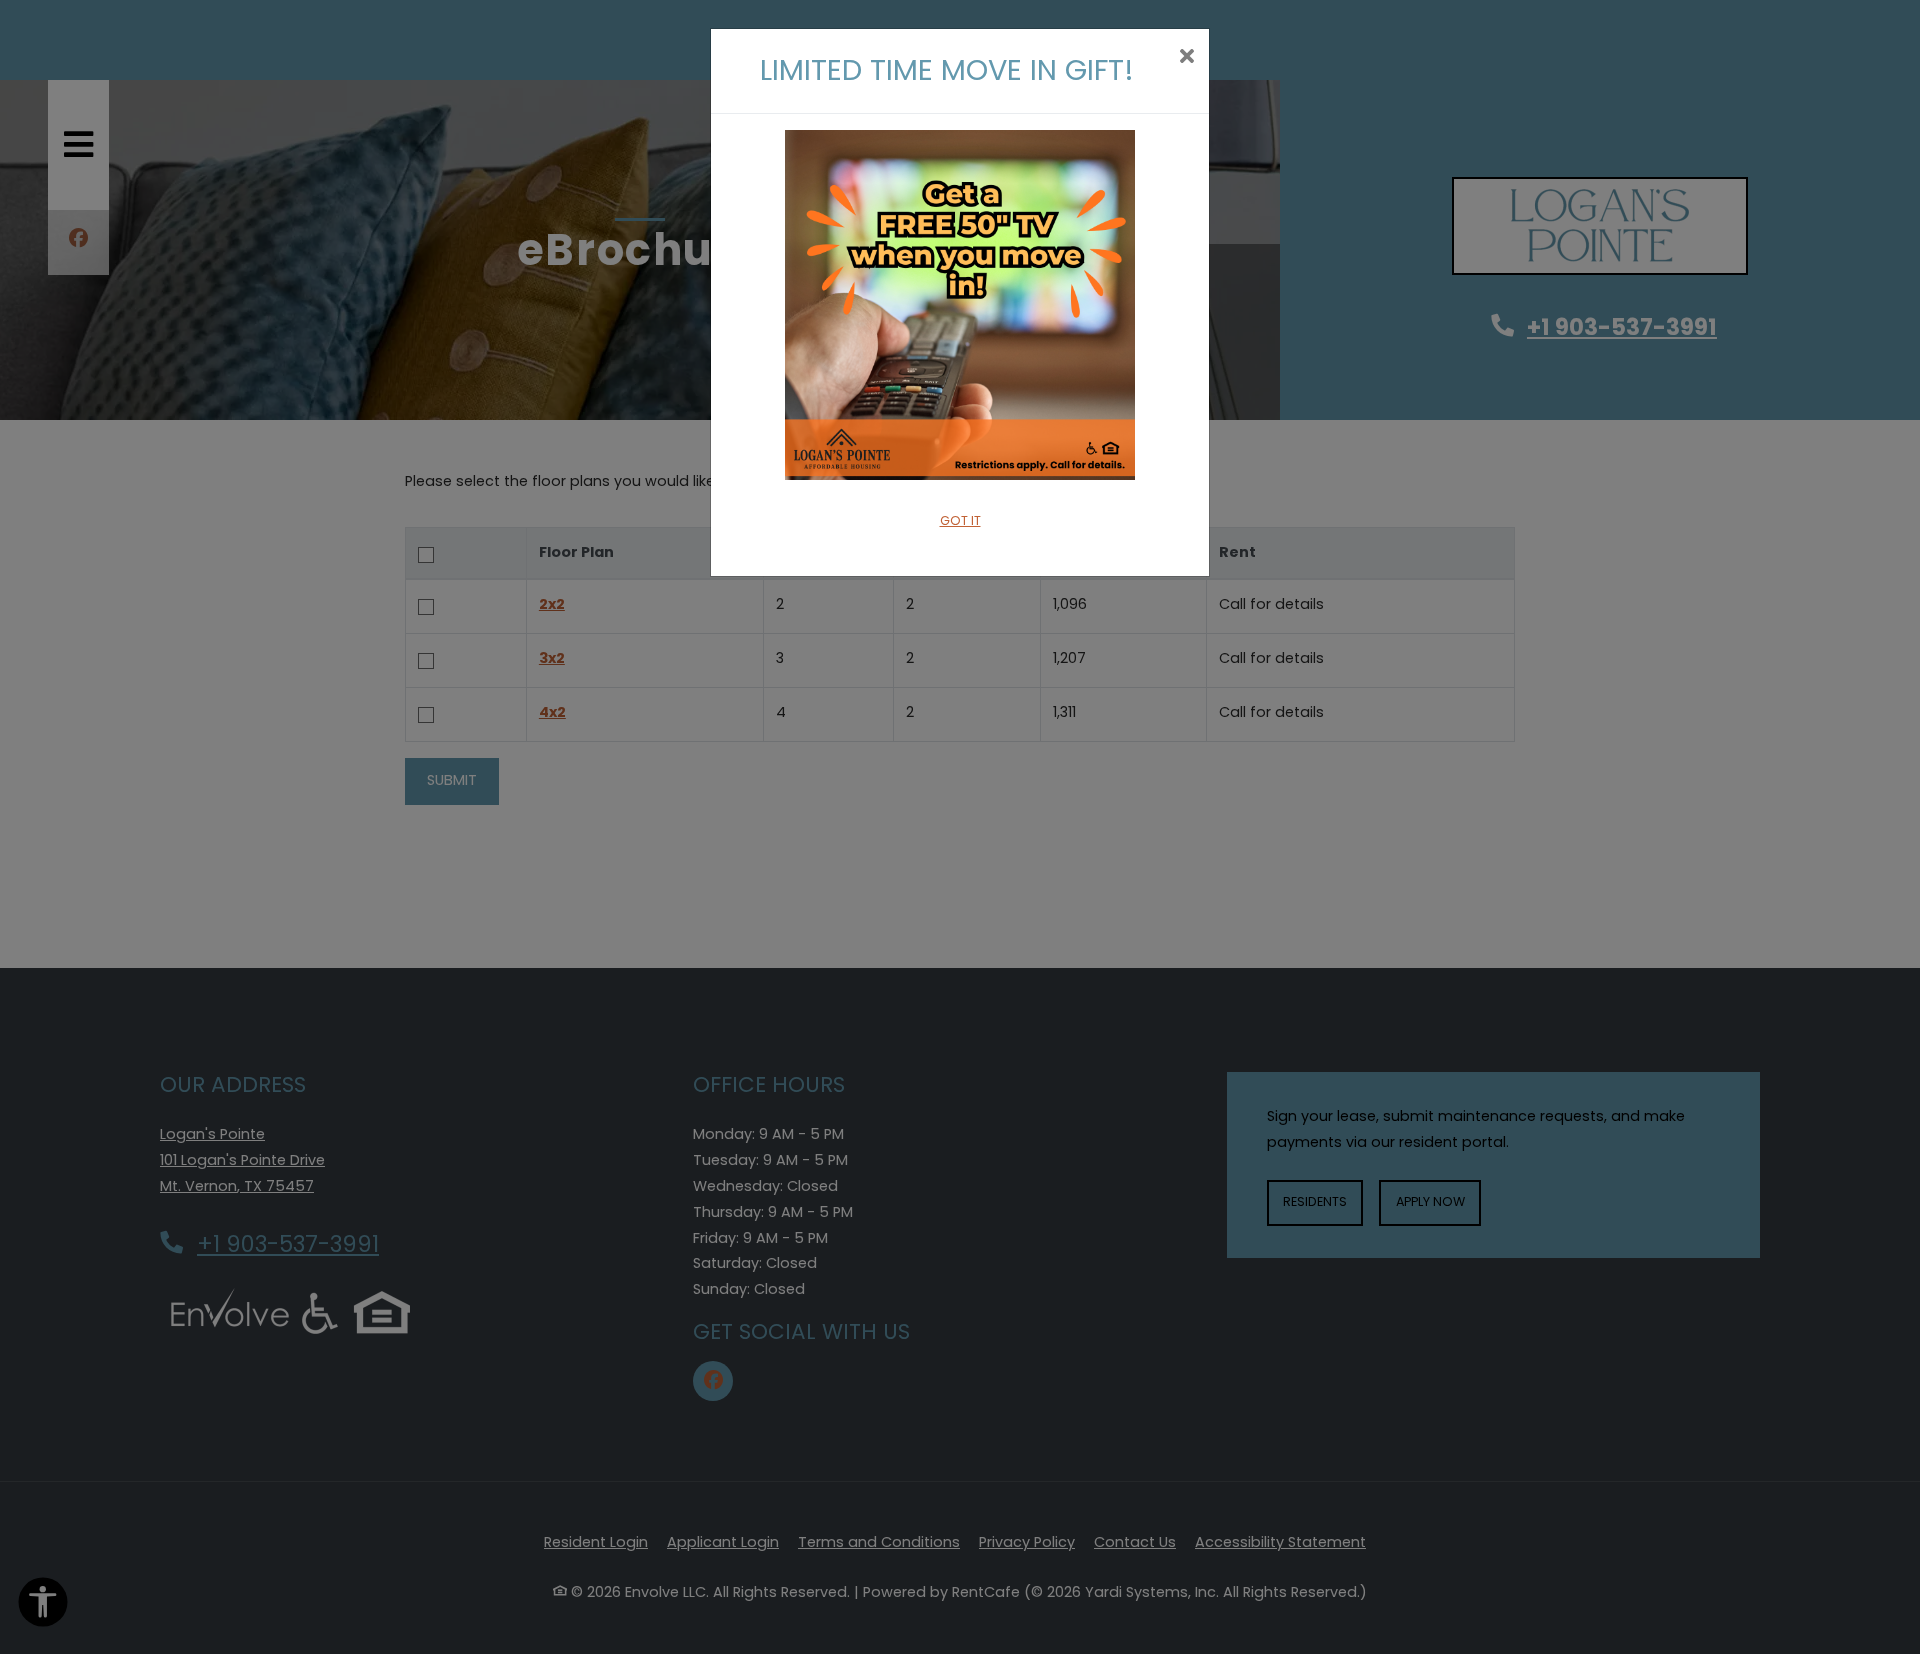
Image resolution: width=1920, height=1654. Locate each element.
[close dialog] (1186, 58)
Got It (960, 520)
